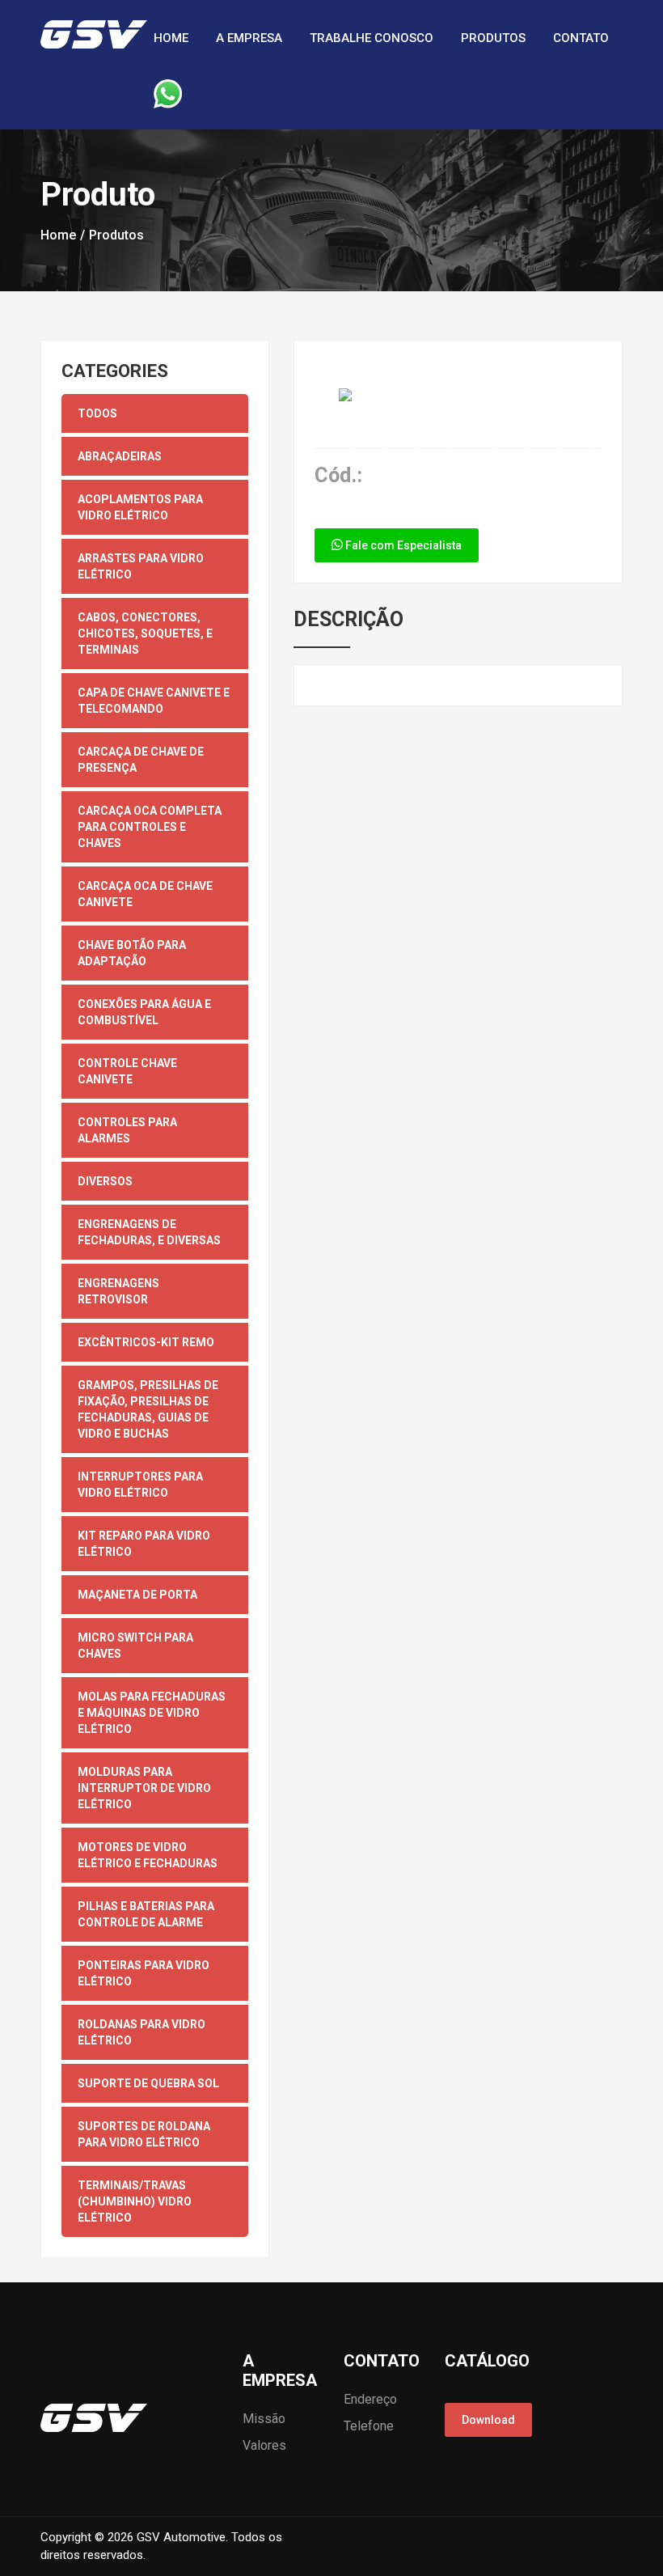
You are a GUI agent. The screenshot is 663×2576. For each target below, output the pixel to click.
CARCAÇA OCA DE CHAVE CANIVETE (145, 894)
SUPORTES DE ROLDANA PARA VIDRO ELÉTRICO (144, 2134)
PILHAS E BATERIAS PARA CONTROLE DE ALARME (146, 1914)
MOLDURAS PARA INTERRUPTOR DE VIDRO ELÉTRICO (144, 1788)
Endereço (370, 2399)
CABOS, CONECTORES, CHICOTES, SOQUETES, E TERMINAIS (145, 633)
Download (488, 2420)
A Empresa (249, 38)
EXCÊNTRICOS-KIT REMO (146, 1342)
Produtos (493, 38)
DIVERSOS (105, 1181)
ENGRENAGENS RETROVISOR (118, 1291)
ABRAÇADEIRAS (120, 456)
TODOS (97, 413)
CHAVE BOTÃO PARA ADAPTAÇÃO (132, 953)
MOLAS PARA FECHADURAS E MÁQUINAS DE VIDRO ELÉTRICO (152, 1713)
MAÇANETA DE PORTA (137, 1595)
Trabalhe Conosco (372, 38)
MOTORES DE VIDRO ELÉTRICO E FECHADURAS (148, 1855)
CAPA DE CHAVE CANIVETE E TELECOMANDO (154, 701)
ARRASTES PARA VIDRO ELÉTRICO (141, 566)
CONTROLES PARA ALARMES (127, 1130)
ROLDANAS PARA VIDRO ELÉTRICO (141, 2032)
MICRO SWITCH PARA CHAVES (135, 1646)
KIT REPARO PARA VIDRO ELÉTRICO (144, 1544)
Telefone (369, 2426)
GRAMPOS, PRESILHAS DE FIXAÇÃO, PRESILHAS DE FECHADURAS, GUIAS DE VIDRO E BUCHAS (148, 1409)
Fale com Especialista (402, 545)
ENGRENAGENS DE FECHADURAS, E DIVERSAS (149, 1232)
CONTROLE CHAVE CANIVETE (127, 1071)
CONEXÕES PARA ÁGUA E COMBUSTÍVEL (144, 1012)
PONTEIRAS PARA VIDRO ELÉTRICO (144, 1973)
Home (171, 38)
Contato (581, 38)
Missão (264, 2419)
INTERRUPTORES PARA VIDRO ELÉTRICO (140, 1485)
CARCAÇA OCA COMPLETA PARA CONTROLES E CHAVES (150, 827)
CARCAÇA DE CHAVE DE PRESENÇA (141, 760)
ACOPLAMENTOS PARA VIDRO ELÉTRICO (140, 507)
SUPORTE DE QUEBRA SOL (148, 2083)
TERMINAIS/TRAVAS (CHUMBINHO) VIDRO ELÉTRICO (135, 2201)
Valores (264, 2445)
